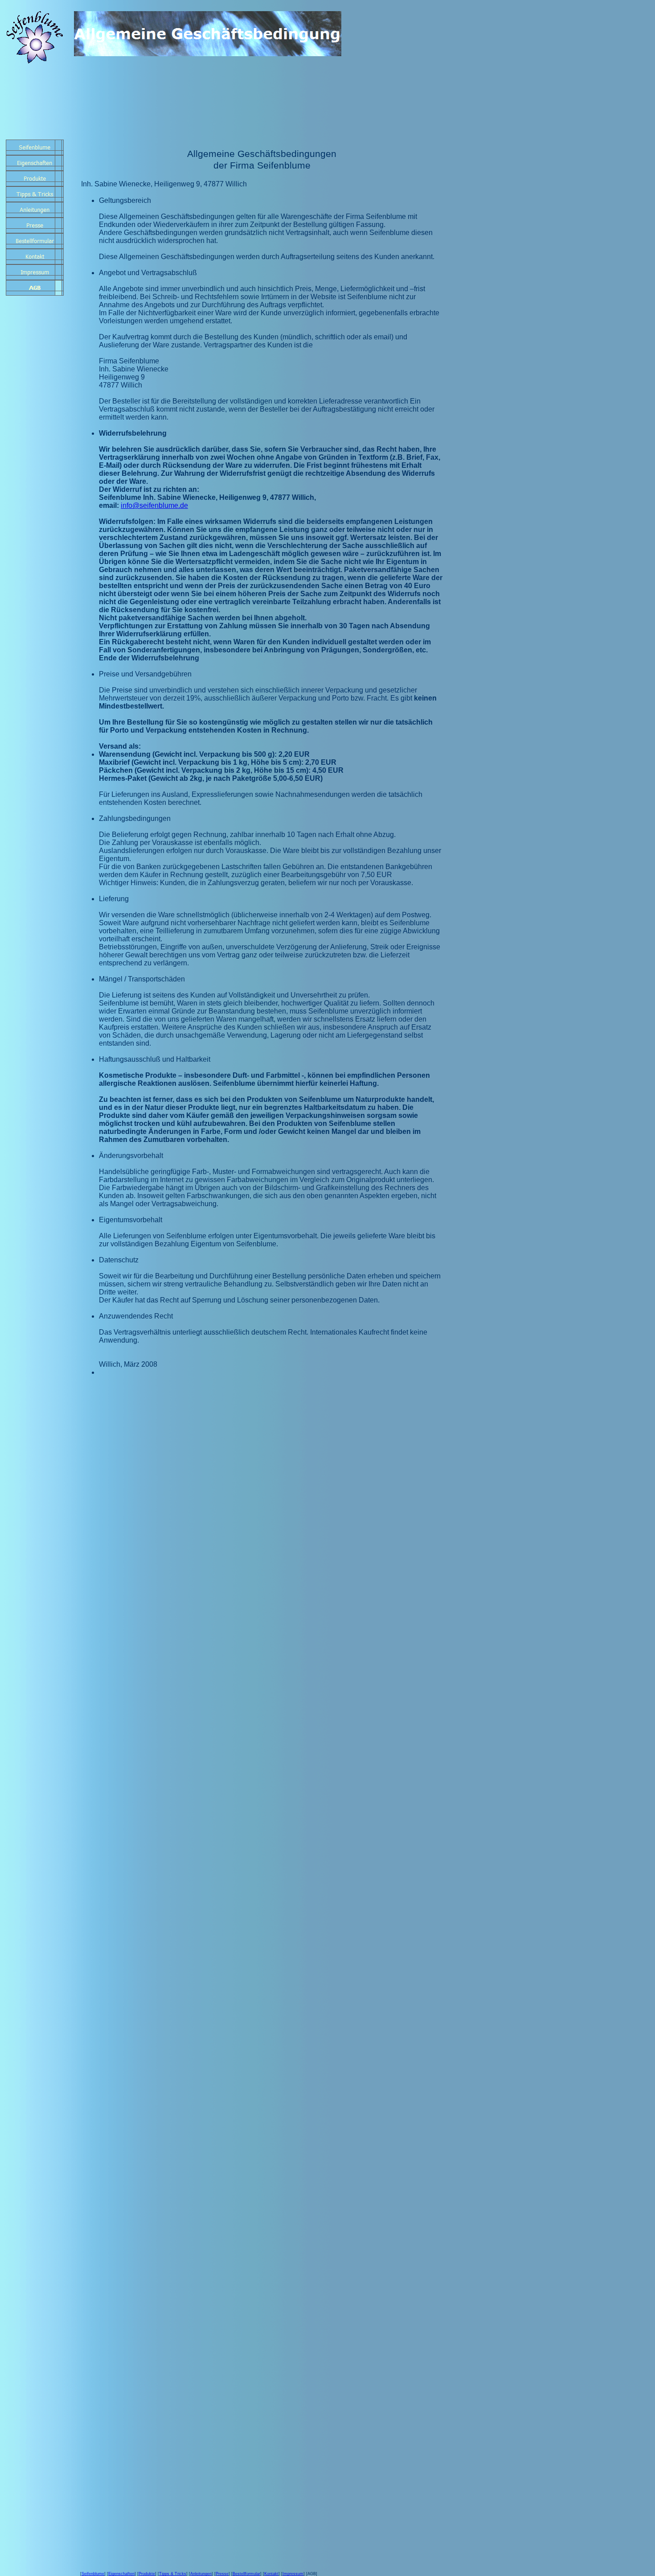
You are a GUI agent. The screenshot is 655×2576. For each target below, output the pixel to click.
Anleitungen (201, 2574)
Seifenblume (93, 2574)
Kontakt (271, 2574)
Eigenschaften (121, 2574)
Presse (222, 2574)
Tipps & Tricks (173, 2574)
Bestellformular (246, 2574)
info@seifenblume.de (154, 505)
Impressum (293, 2574)
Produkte (147, 2574)
